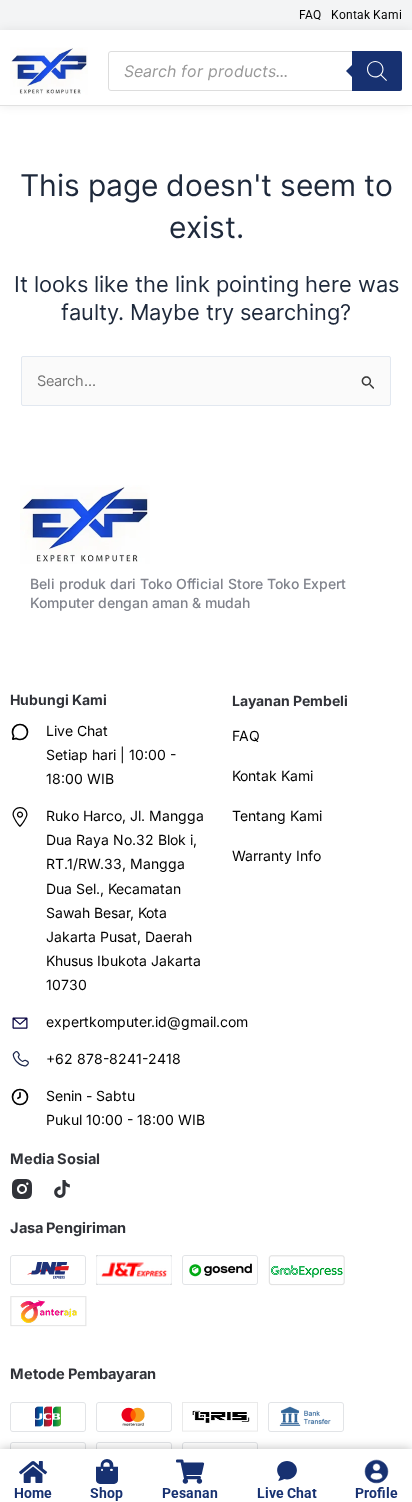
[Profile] (376, 1471)
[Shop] (106, 1471)
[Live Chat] (286, 1471)
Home (33, 1493)
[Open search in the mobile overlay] (255, 71)
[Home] (32, 1471)
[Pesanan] (189, 1471)
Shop (106, 1493)
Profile (376, 1493)
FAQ (310, 15)
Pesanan (190, 1493)
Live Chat (287, 1493)
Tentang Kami (277, 815)
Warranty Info (276, 855)
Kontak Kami (366, 15)
